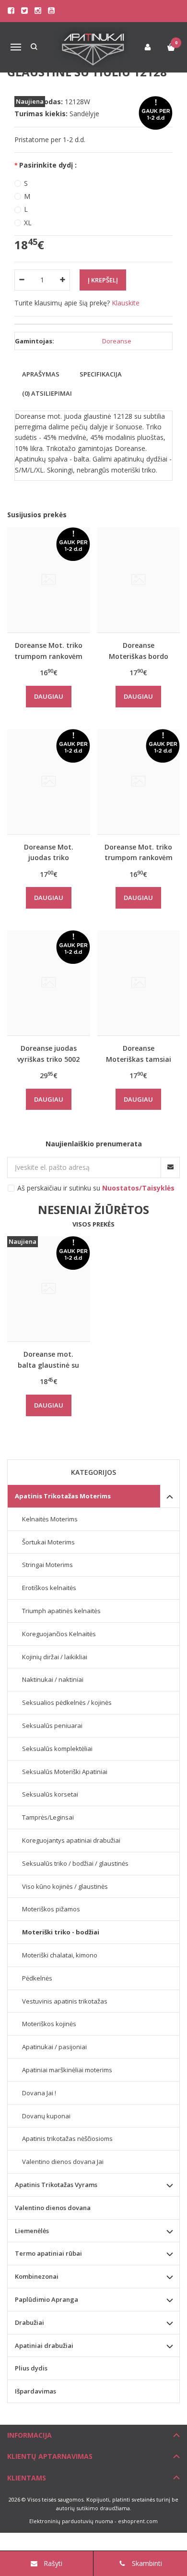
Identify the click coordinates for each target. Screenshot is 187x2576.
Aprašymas (41, 374)
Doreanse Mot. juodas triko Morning (49, 852)
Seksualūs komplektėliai (57, 1749)
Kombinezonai (37, 2276)
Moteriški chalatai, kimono (60, 1955)
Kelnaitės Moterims (50, 1519)
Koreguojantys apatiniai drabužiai (71, 1840)
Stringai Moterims (47, 1565)
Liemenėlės (32, 2231)
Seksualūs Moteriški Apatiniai (65, 1772)
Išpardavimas (35, 2391)
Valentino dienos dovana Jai (63, 2162)
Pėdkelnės (37, 1978)
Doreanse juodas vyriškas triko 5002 (48, 1053)
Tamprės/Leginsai (48, 1817)
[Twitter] (24, 11)
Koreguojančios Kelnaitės (59, 1634)
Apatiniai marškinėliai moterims (67, 2070)
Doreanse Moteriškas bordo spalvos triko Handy (138, 650)
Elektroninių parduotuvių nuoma (71, 2521)
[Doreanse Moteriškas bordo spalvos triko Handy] (139, 580)
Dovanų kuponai (46, 2116)
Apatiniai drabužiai (44, 2345)
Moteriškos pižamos (51, 1909)
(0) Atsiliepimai (47, 393)
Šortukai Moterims (48, 1542)
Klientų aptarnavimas (50, 2456)
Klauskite (126, 303)
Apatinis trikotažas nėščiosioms (67, 2139)
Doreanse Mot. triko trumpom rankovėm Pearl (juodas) (139, 852)
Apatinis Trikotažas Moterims (63, 1496)
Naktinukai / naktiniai (53, 1679)
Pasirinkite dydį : (48, 165)
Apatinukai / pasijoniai (54, 2047)
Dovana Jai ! (39, 2093)
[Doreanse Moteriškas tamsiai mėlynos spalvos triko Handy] (139, 983)
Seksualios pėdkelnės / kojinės (67, 1702)
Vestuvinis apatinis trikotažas (65, 2001)
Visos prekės (93, 1224)
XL (28, 223)
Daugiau (49, 696)
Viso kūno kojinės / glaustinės (65, 1886)
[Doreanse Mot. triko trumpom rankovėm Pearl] (49, 580)
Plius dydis (31, 2368)
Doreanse (117, 341)
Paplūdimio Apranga (47, 2299)
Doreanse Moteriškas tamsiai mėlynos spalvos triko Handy (139, 1053)
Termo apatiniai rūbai (48, 2253)
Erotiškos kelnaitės (49, 1588)
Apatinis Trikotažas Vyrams (56, 2185)
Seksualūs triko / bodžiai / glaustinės (75, 1863)
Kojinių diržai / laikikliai (55, 1657)
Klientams (27, 2478)
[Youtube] (51, 11)
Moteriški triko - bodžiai (61, 1932)
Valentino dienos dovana (53, 2208)
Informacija (29, 2435)
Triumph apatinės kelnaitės (61, 1611)
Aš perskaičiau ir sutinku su (96, 1188)
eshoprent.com (138, 2521)
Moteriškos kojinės (49, 2024)
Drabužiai (29, 2322)
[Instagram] (38, 11)
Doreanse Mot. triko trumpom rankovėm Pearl (48, 650)
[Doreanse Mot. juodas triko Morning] (49, 782)
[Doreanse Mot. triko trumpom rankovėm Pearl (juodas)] (139, 782)
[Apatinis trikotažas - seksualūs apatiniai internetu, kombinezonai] (94, 47)
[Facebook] (11, 11)
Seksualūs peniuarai (52, 1725)
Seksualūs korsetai (50, 1794)
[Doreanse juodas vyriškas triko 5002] (49, 983)
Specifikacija (101, 374)
